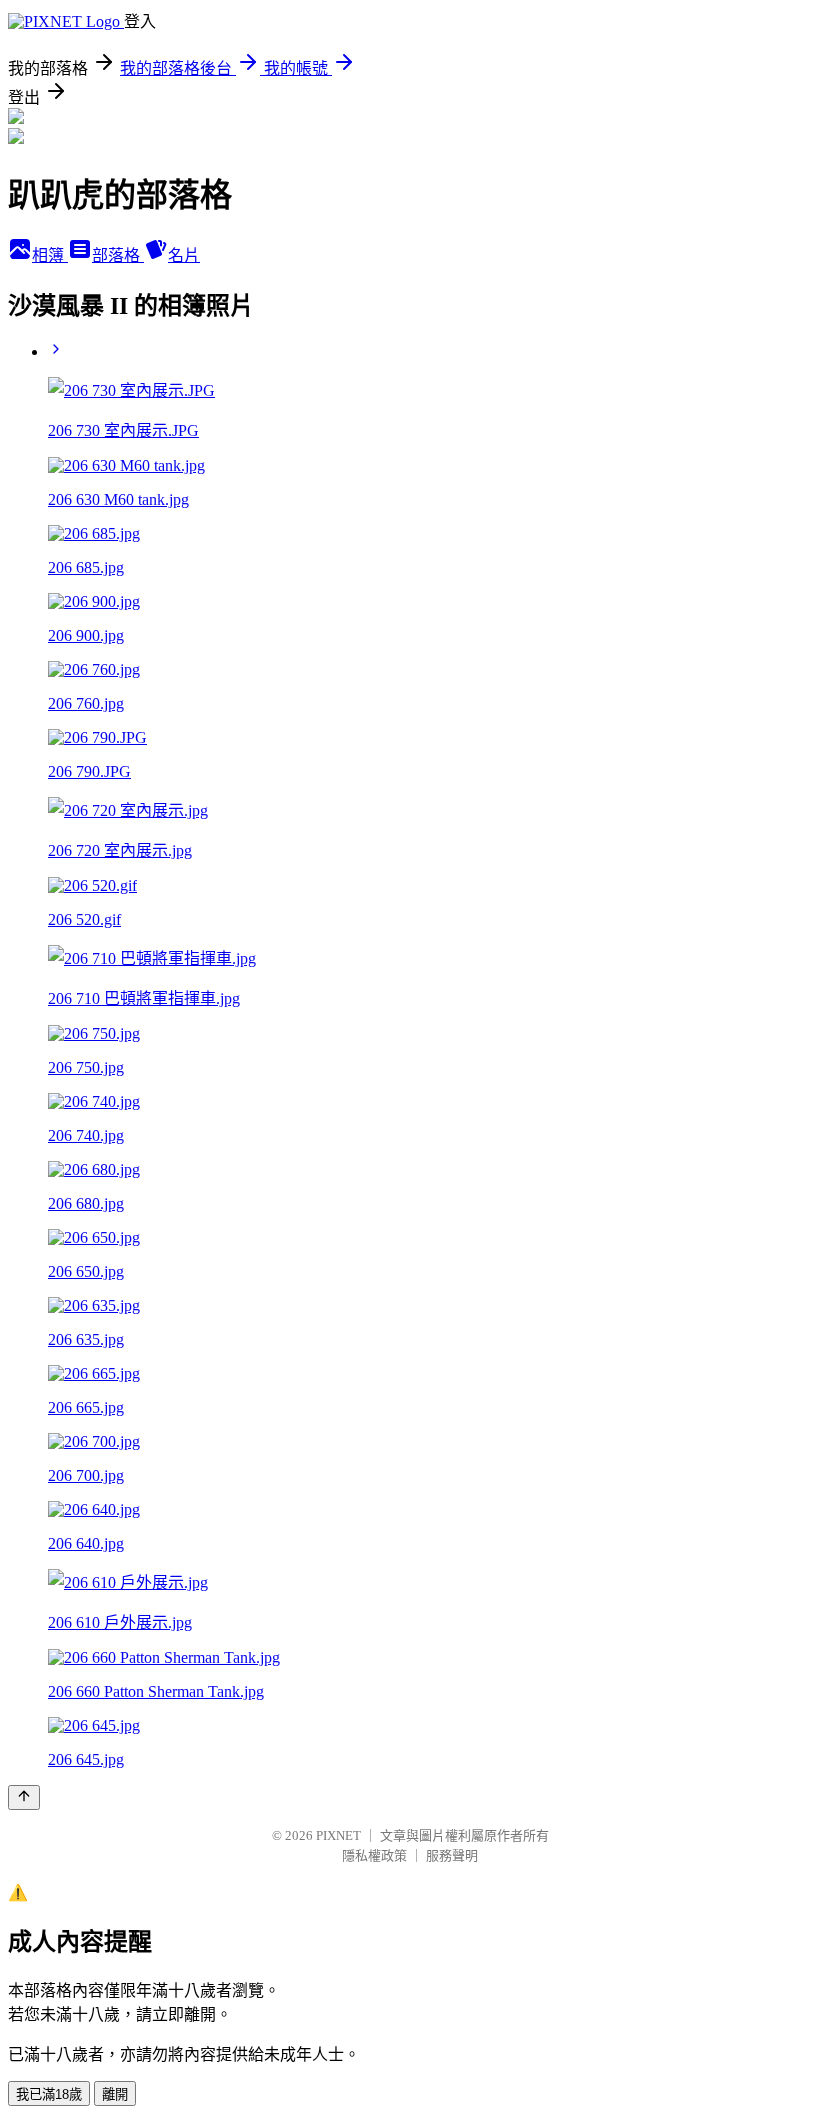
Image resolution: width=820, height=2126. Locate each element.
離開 (115, 2094)
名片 (184, 255)
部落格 (118, 255)
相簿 (50, 255)
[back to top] (24, 1797)
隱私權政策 (374, 1855)
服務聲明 (452, 1855)
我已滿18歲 (49, 2094)
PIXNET (338, 1835)
